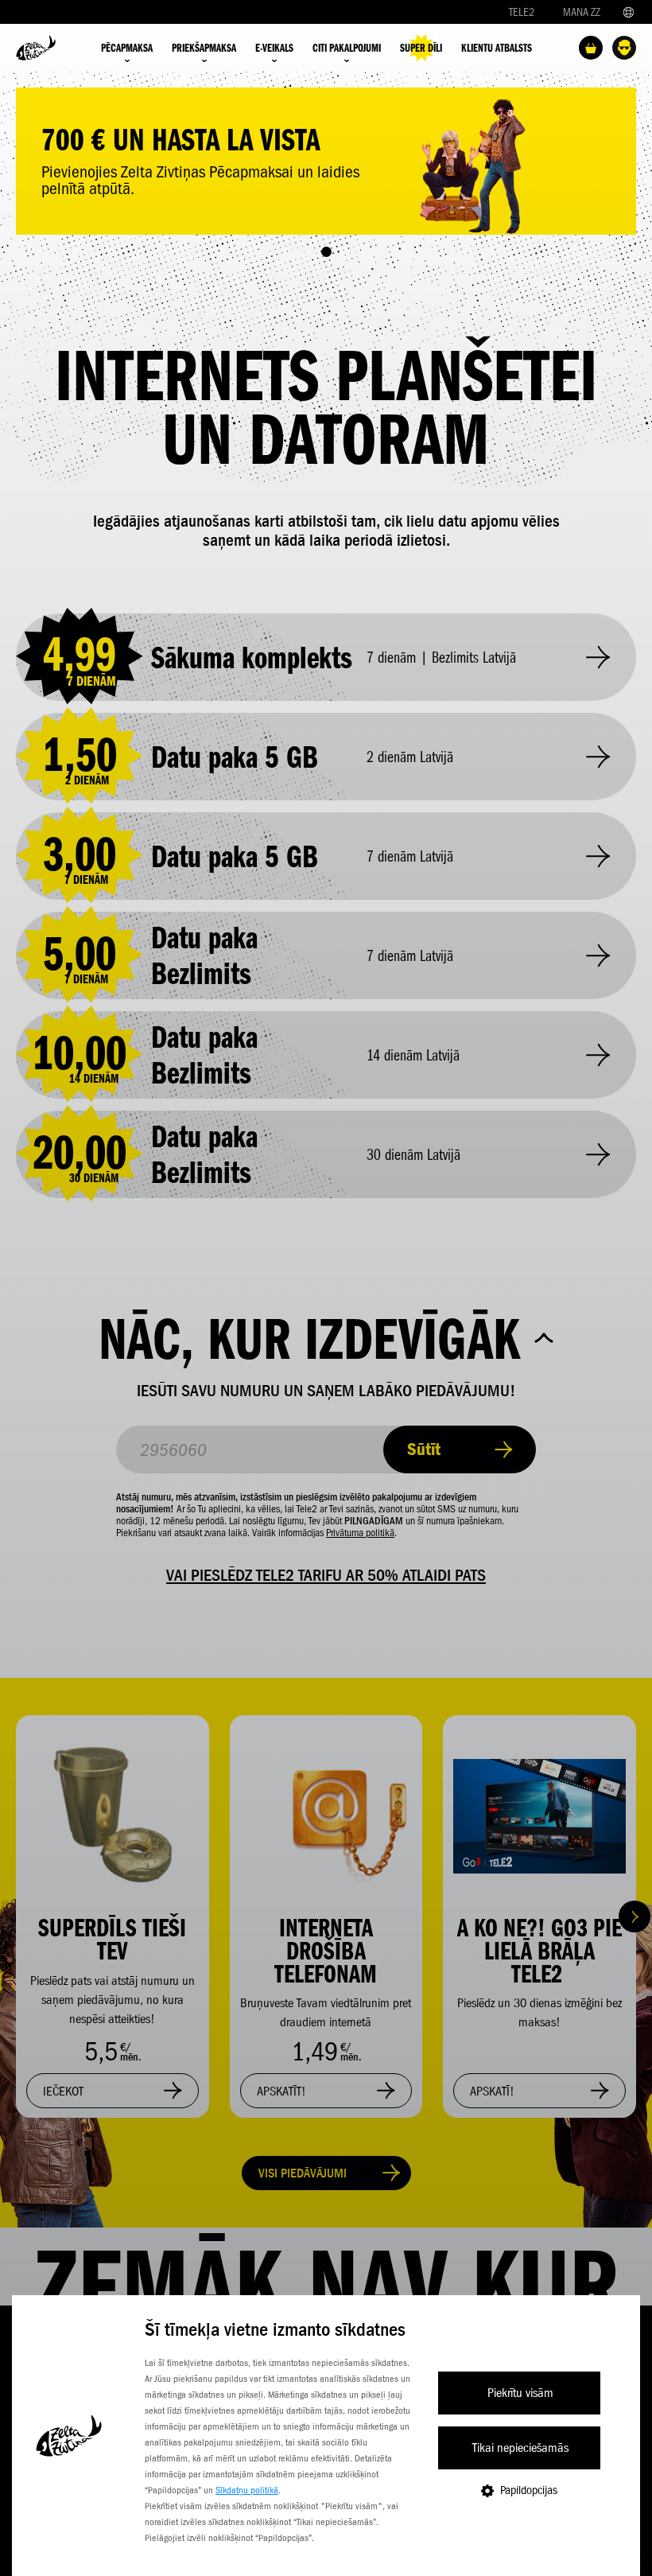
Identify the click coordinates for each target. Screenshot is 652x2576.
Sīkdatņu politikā (247, 2490)
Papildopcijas (529, 2490)
